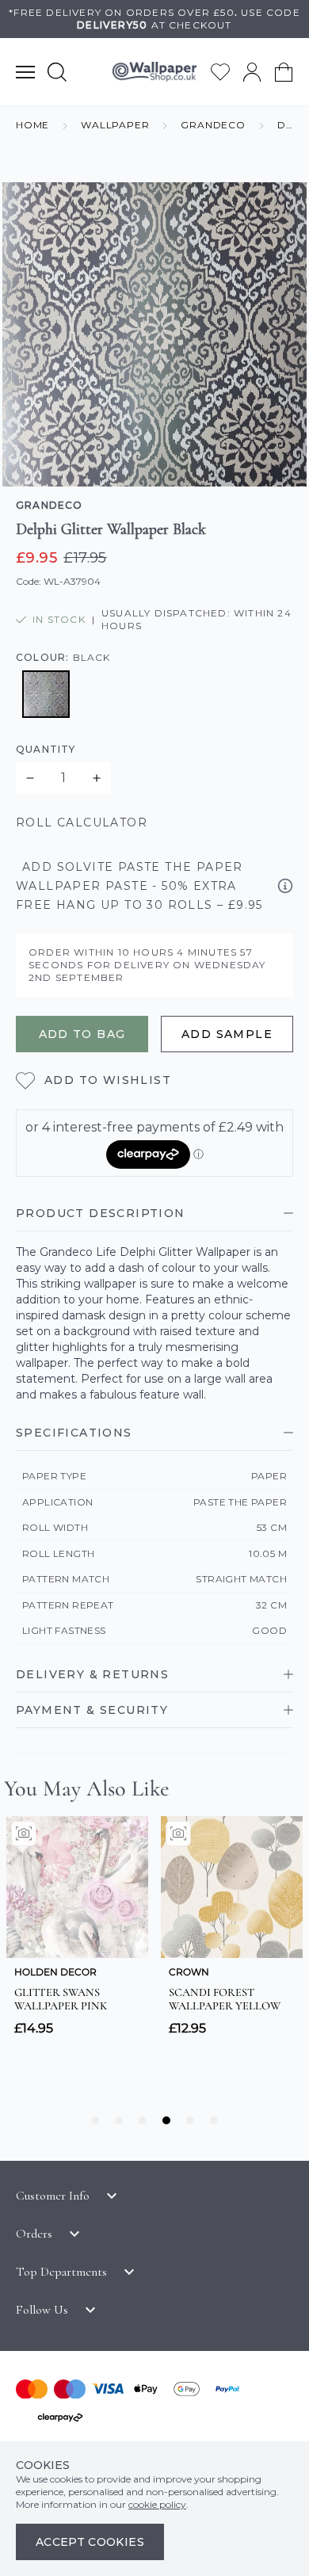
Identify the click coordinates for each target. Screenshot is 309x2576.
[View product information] (285, 886)
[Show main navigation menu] (25, 72)
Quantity (46, 749)
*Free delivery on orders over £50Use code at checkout (154, 19)
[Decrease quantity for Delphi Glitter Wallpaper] (30, 778)
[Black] (46, 694)
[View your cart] (284, 72)
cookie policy (157, 2504)
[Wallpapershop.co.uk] (154, 72)
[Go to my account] (252, 72)
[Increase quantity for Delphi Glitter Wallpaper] (97, 778)
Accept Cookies (90, 2542)
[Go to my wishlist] (220, 72)
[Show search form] (57, 72)
